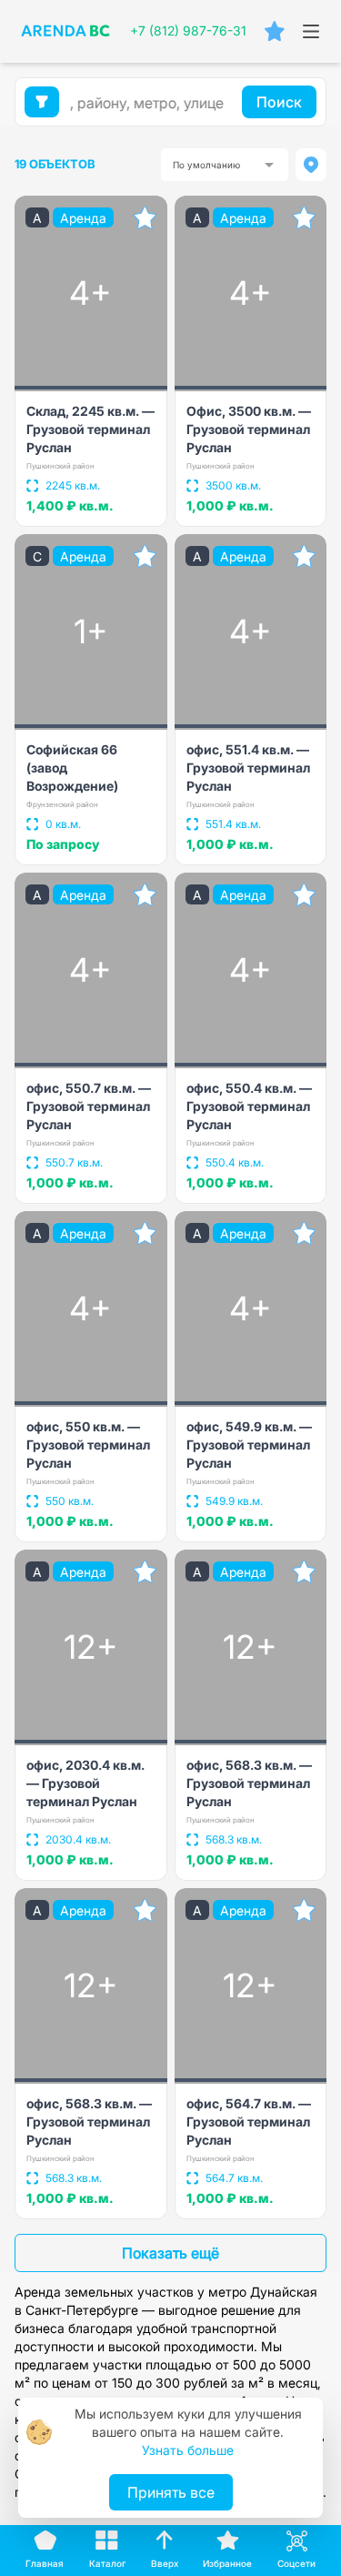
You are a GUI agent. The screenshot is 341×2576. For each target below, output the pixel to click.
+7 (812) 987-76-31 (188, 30)
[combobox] (225, 165)
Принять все (171, 2492)
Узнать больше (188, 2450)
